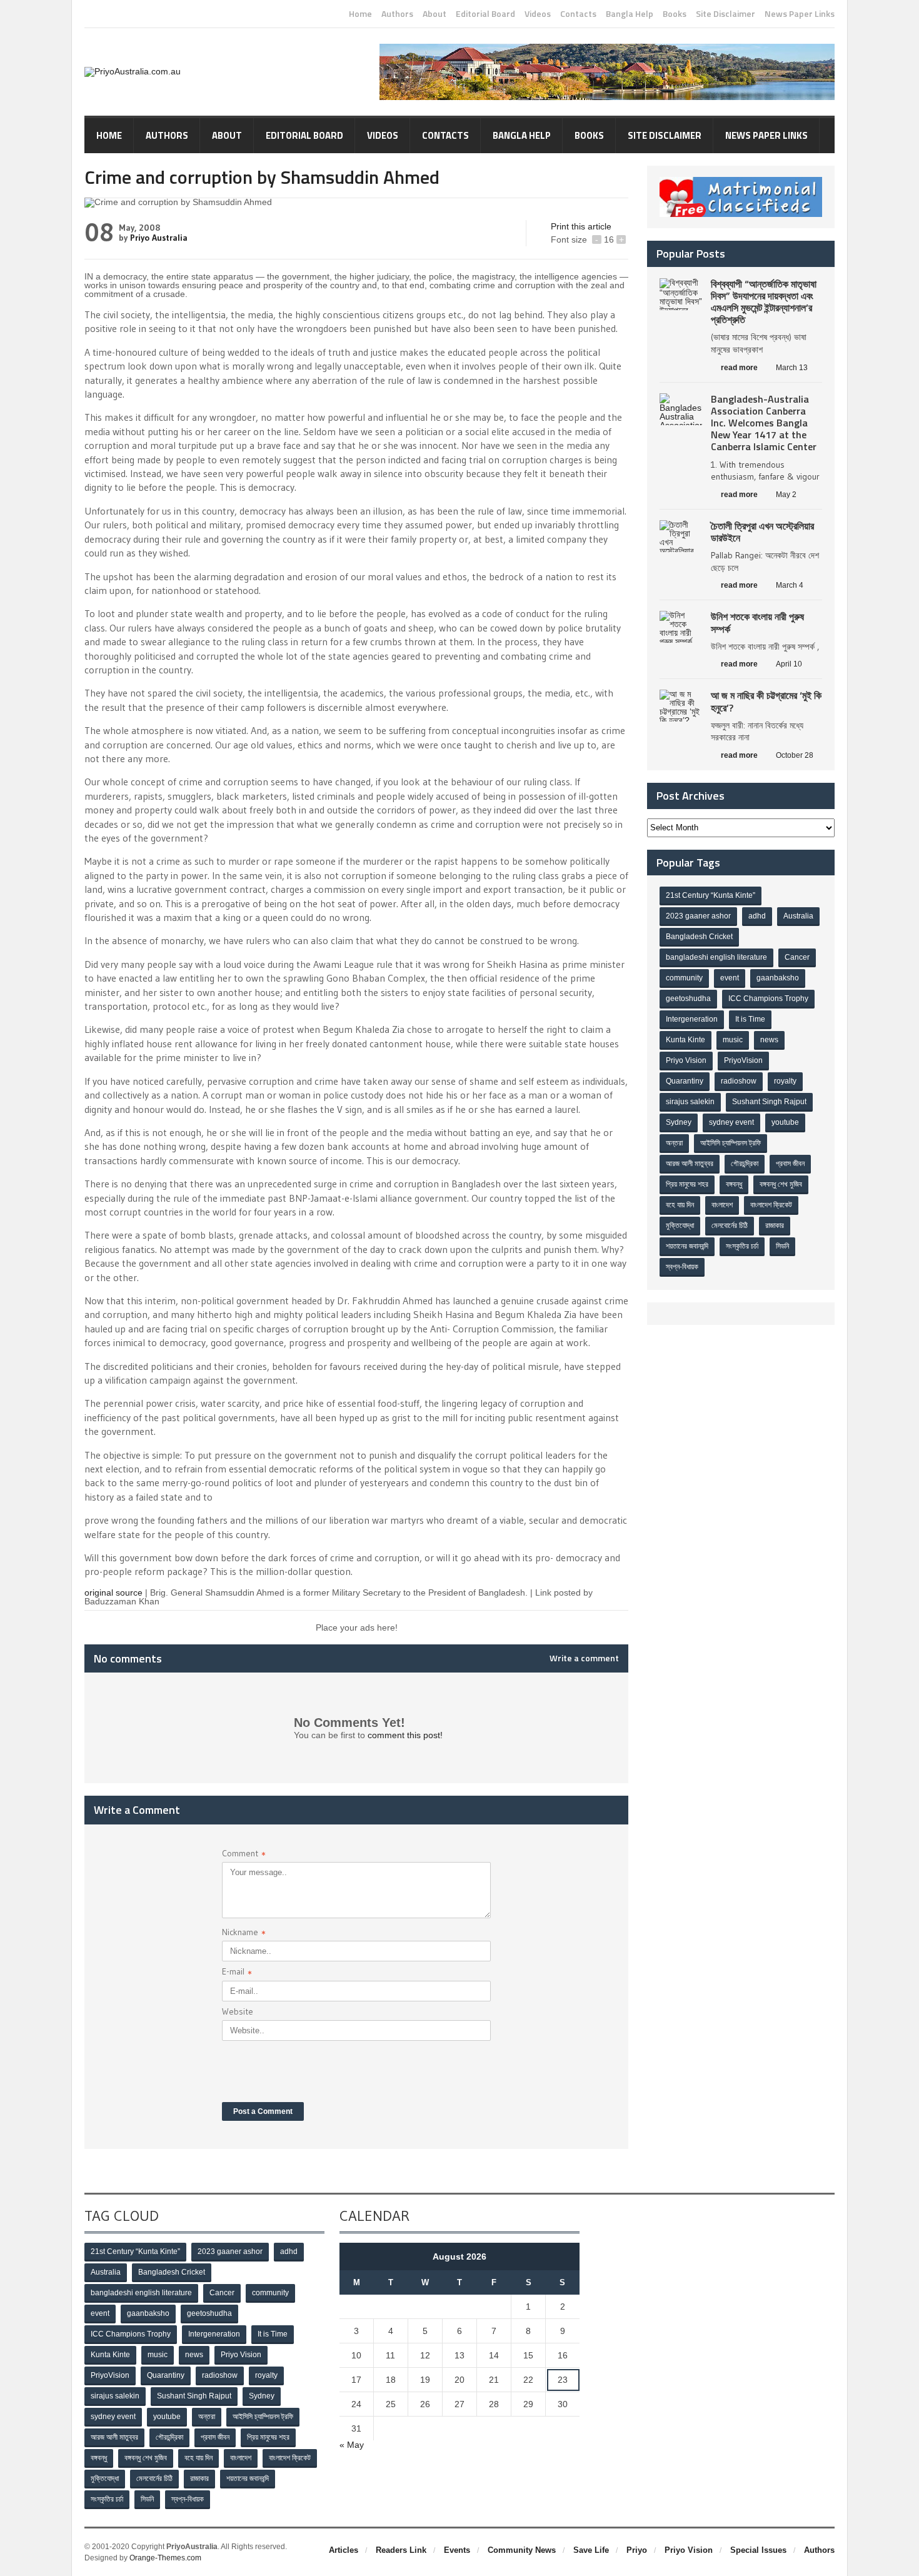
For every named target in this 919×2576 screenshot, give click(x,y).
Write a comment (584, 1658)
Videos (538, 14)
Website (238, 2011)
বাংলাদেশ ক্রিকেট (771, 1205)
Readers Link (401, 2550)
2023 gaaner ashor (698, 916)
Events (457, 2550)
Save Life (591, 2550)
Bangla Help (630, 14)
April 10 (789, 664)
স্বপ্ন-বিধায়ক (682, 1267)
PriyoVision (743, 1060)
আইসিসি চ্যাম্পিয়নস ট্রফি (731, 1143)
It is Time (750, 1019)
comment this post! (405, 1735)
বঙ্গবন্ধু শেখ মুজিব (781, 1184)
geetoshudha (688, 999)
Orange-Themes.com (165, 2558)
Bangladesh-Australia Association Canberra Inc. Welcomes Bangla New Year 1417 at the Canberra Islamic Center (764, 423)
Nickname (244, 1934)
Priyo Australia (159, 238)
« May (352, 2445)
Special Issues (758, 2550)
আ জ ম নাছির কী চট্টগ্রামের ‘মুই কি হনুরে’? (766, 701)
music (733, 1040)
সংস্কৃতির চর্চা (742, 1246)
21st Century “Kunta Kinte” (711, 895)
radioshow (739, 1081)
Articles (344, 2550)
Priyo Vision (686, 1060)
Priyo (637, 2550)
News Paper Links (800, 14)
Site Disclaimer (726, 14)
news (769, 1040)
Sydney (679, 1122)
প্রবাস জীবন (790, 1164)
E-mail (237, 1973)
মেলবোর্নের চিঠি (730, 1225)
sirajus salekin (690, 1102)
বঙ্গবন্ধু (734, 1184)
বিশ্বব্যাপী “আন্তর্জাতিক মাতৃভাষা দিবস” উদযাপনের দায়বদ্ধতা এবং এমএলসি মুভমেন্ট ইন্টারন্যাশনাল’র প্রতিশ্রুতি (764, 302)
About (434, 14)
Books (675, 14)
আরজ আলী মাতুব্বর (690, 1164)
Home (360, 14)
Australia (798, 916)
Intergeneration (692, 1019)
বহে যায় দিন (680, 1205)
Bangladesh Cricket (699, 937)
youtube (785, 1122)
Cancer (797, 957)
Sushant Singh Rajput (769, 1102)
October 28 (795, 755)
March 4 (790, 585)
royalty (785, 1081)
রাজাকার (775, 1225)
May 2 (786, 495)
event (730, 978)
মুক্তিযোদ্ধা (680, 1225)
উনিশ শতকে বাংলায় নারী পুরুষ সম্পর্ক (757, 622)
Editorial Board (485, 14)
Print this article (581, 226)
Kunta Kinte (685, 1040)
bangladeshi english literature (716, 957)
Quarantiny (685, 1081)
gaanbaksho (778, 978)
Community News (522, 2550)
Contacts (578, 14)
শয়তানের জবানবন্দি (687, 1246)
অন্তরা (674, 1143)
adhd (757, 916)
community (684, 978)
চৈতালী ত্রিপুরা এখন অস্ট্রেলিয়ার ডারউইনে (762, 532)
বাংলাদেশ (722, 1205)
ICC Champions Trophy (768, 999)
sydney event (731, 1122)
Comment (244, 1855)
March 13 (792, 368)
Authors (397, 14)
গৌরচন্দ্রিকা (745, 1164)
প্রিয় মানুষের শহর (687, 1184)
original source (113, 1592)
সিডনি (782, 1246)
